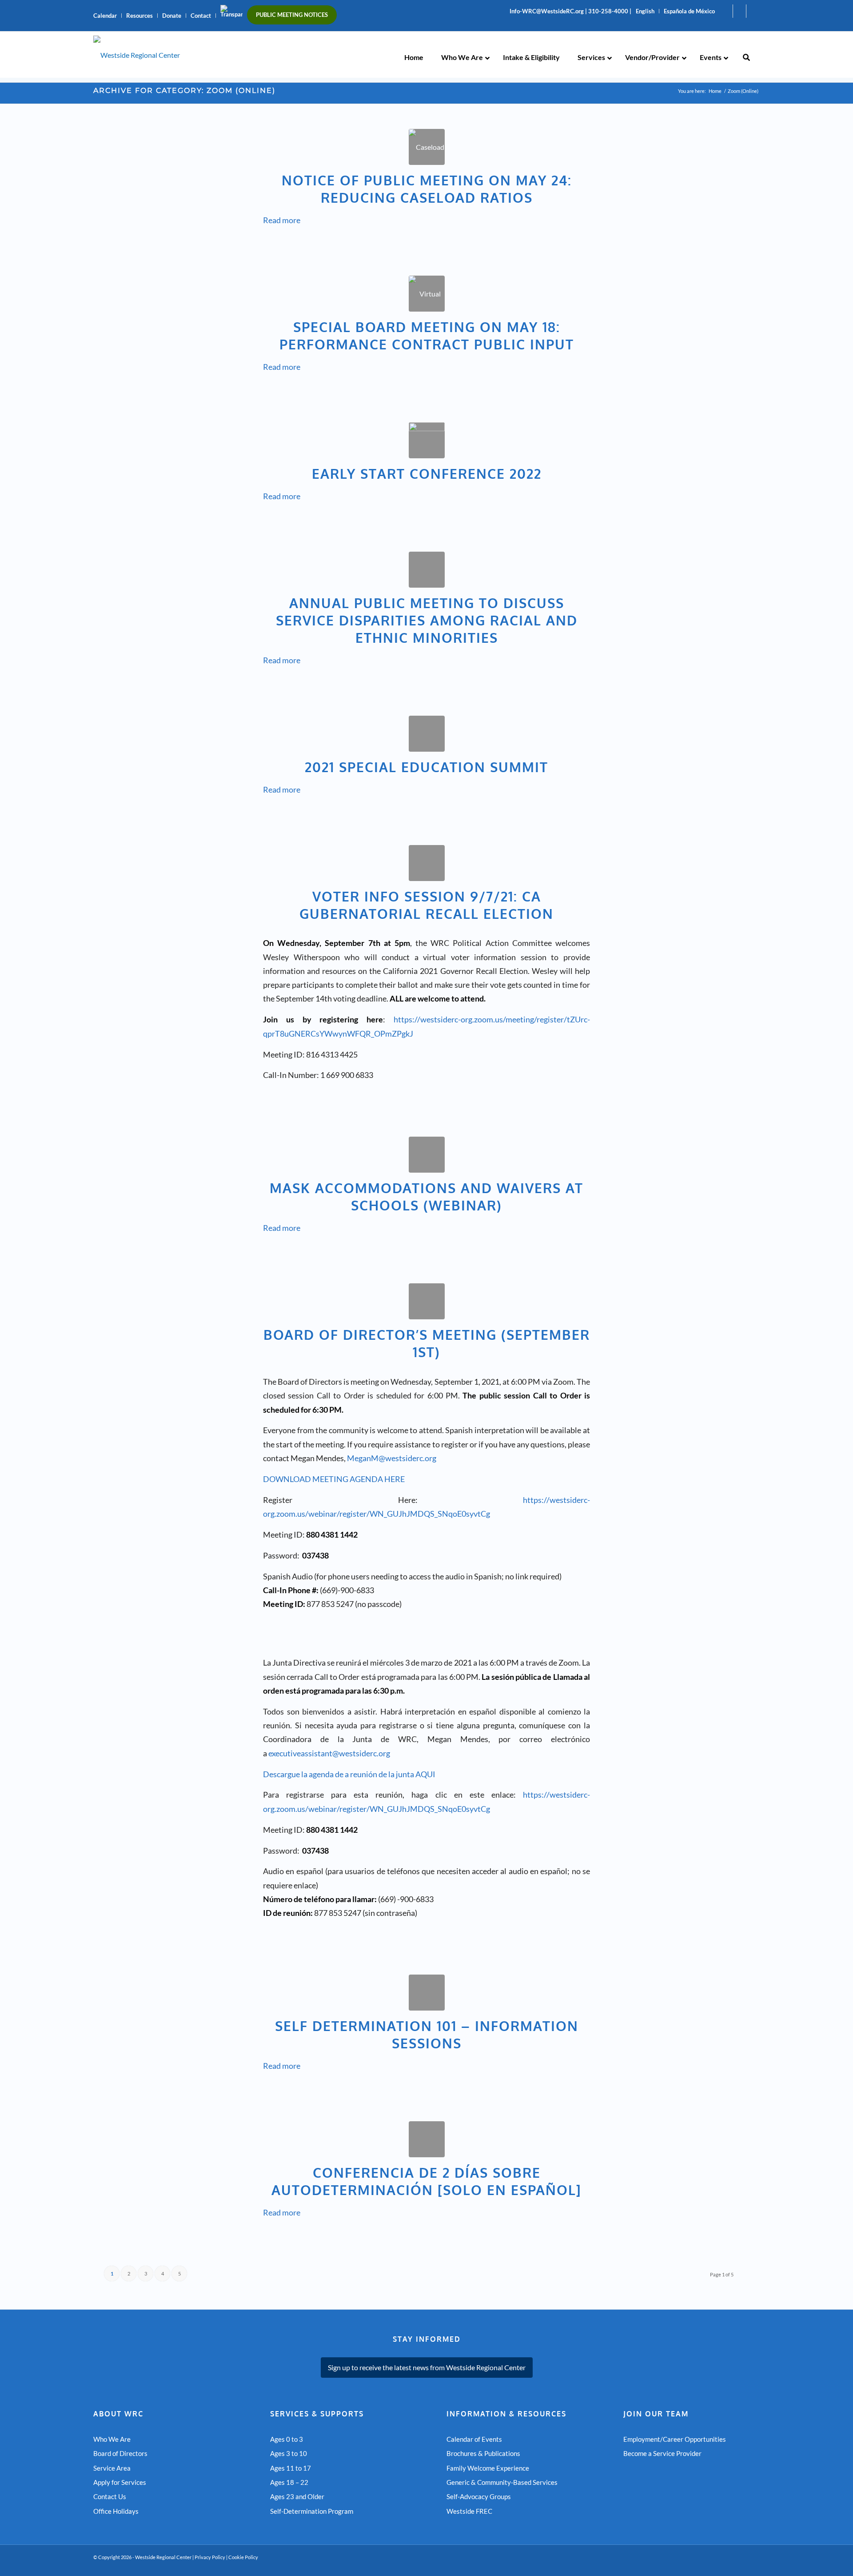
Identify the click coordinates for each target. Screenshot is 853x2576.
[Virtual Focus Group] (427, 294)
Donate (172, 16)
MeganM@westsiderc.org (392, 1458)
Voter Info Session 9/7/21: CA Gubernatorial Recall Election (426, 905)
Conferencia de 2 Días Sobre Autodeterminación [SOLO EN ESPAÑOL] (426, 2181)
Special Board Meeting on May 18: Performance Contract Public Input (427, 335)
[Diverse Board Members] (427, 1301)
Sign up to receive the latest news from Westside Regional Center (427, 2367)
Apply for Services (120, 2482)
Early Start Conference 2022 (427, 473)
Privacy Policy (210, 2557)
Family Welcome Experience (488, 2468)
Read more (282, 220)
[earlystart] (427, 440)
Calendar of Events (474, 2439)
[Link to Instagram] (753, 11)
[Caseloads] (427, 147)
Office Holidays (116, 2511)
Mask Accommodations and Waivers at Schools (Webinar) (426, 1196)
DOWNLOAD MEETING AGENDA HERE (334, 1479)
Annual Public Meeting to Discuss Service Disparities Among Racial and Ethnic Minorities (427, 620)
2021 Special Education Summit (426, 767)
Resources (140, 16)
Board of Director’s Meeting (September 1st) (427, 1343)
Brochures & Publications (483, 2453)
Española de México (689, 11)
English (645, 11)
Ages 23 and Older (297, 2496)
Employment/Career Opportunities (675, 2439)
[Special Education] (427, 734)
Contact (201, 16)
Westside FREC (469, 2511)
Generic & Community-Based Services (502, 2482)
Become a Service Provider (662, 2453)
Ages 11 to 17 (291, 2468)
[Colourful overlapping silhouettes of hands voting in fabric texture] (427, 863)
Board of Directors (120, 2453)
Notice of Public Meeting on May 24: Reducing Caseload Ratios (427, 189)
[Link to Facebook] (739, 11)
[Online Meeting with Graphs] (427, 570)
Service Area (112, 2468)
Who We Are (112, 2439)
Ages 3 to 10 (289, 2453)
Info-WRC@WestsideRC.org (547, 11)
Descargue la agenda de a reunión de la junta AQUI (349, 1774)
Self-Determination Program (312, 2511)
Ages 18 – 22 (289, 2482)
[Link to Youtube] (726, 11)
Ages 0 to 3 (287, 2439)
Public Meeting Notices (292, 15)
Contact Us (110, 2496)
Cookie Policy (243, 2557)
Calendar (105, 16)
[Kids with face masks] (427, 1155)
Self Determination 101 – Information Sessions (427, 2034)
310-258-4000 (608, 11)
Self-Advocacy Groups (479, 2496)
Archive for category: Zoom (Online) (184, 90)
